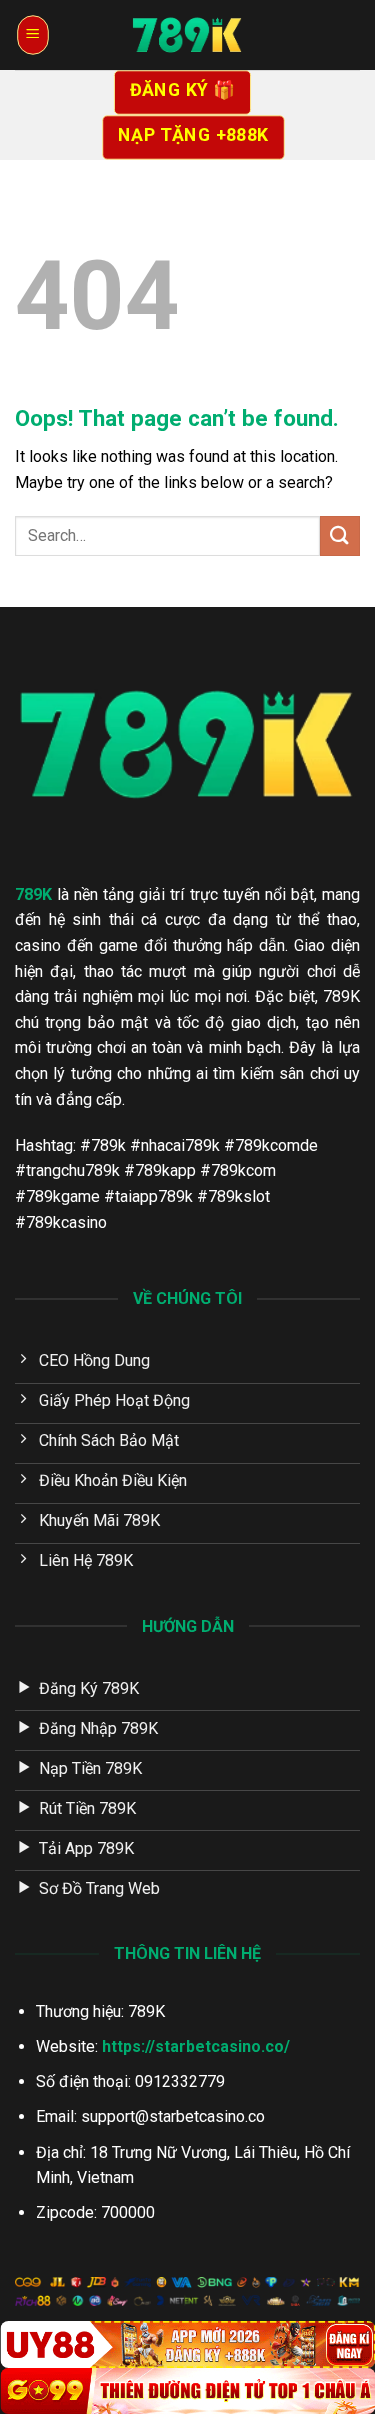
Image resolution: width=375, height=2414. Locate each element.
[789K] (188, 35)
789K (33, 894)
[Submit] (340, 535)
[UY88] (187, 2344)
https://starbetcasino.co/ (196, 2046)
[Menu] (32, 35)
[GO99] (187, 2391)
